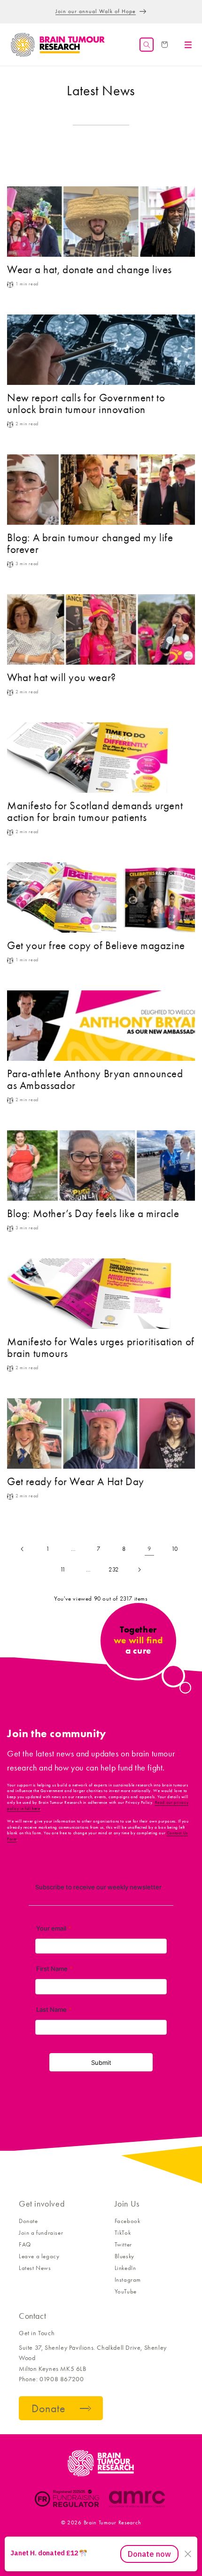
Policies (122, 2540)
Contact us (26, 2540)
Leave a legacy (39, 2256)
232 (114, 1569)
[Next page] (139, 1570)
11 (63, 1569)
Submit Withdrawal (165, 2540)
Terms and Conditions (76, 2540)
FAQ (25, 2244)
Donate (28, 2221)
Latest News (35, 2268)
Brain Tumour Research (113, 2522)
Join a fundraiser (41, 2233)
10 (175, 1549)
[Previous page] (23, 1549)
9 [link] (149, 1549)
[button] (147, 45)
